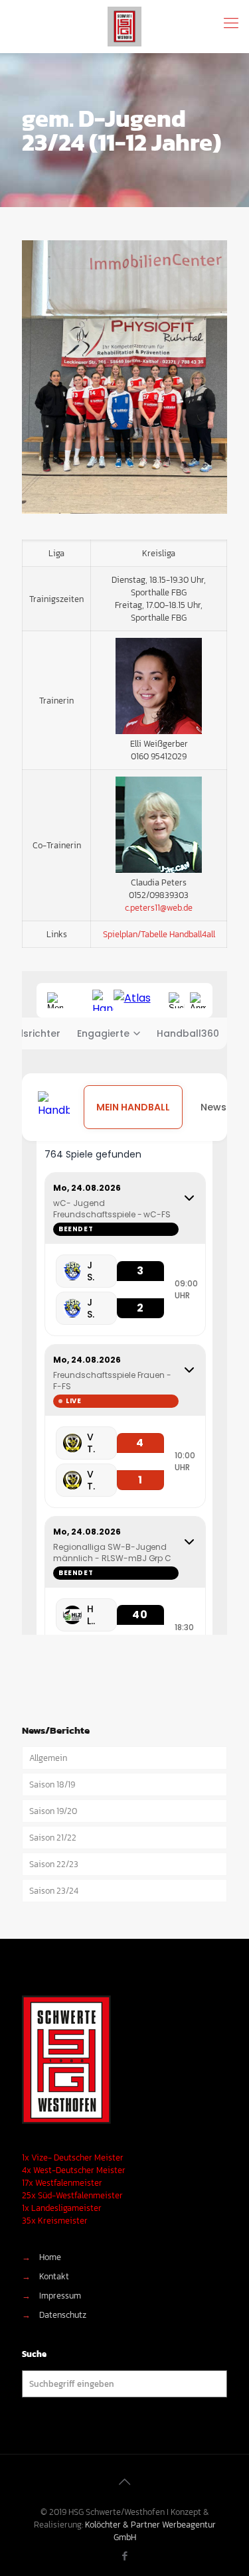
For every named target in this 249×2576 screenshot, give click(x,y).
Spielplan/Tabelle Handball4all (159, 934)
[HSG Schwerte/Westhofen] (124, 27)
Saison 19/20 (53, 1811)
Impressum (60, 2296)
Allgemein (48, 1758)
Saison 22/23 (54, 1864)
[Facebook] (124, 2556)
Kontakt (54, 2276)
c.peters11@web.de (159, 908)
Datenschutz (63, 2315)
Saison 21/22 (53, 1838)
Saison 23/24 (54, 1891)
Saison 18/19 (52, 1784)
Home (50, 2257)
